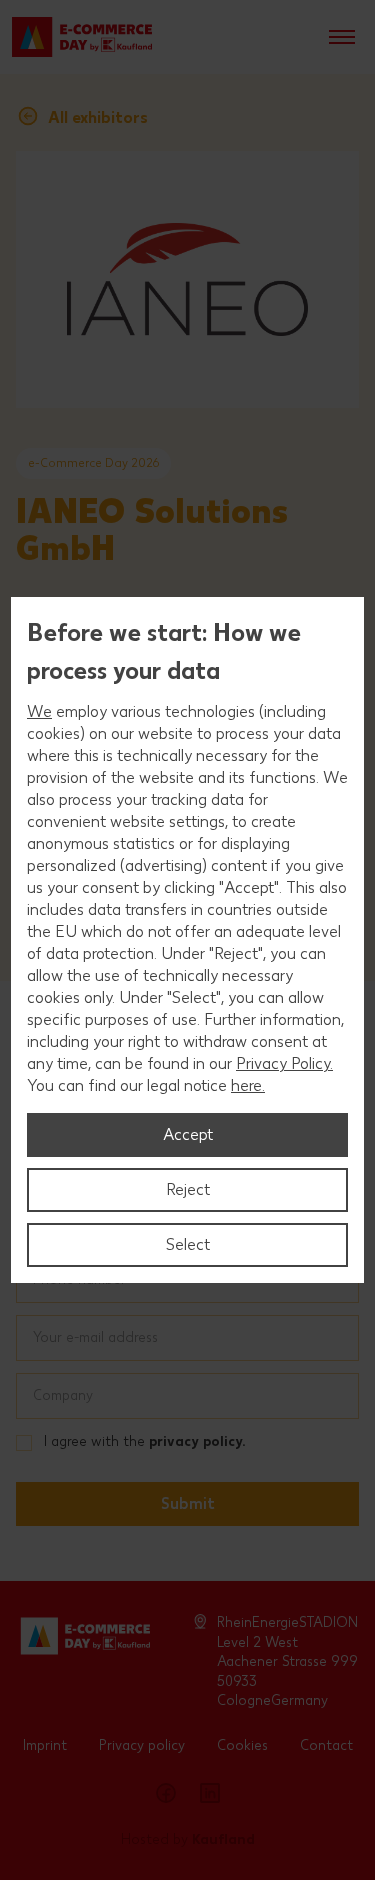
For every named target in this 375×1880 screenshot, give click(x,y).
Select (188, 1244)
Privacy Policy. (284, 1063)
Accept (188, 1134)
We (39, 711)
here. (248, 1085)
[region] (187, 940)
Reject (188, 1189)
